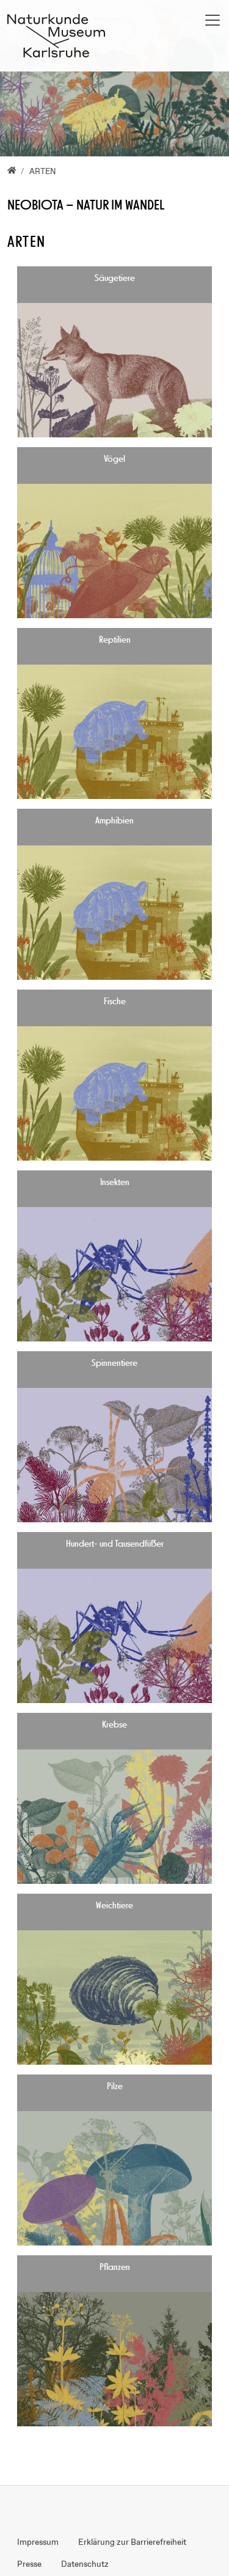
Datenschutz (85, 2564)
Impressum (38, 2542)
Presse (29, 2564)
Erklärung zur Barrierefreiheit (132, 2542)
